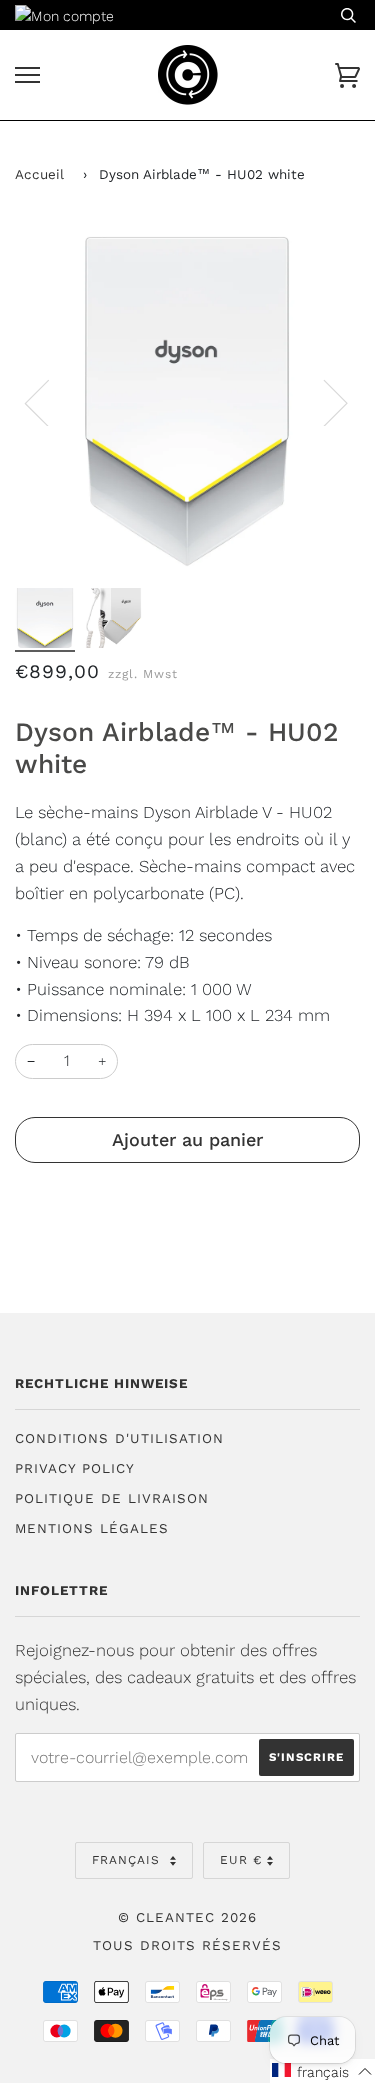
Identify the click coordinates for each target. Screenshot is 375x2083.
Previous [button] (49, 402)
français (128, 1860)
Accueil (39, 174)
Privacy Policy (75, 1468)
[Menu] (27, 75)
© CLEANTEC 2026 (187, 1917)
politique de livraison (112, 1498)
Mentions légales (92, 1528)
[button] (322, 2071)
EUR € (241, 1860)
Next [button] (323, 402)
